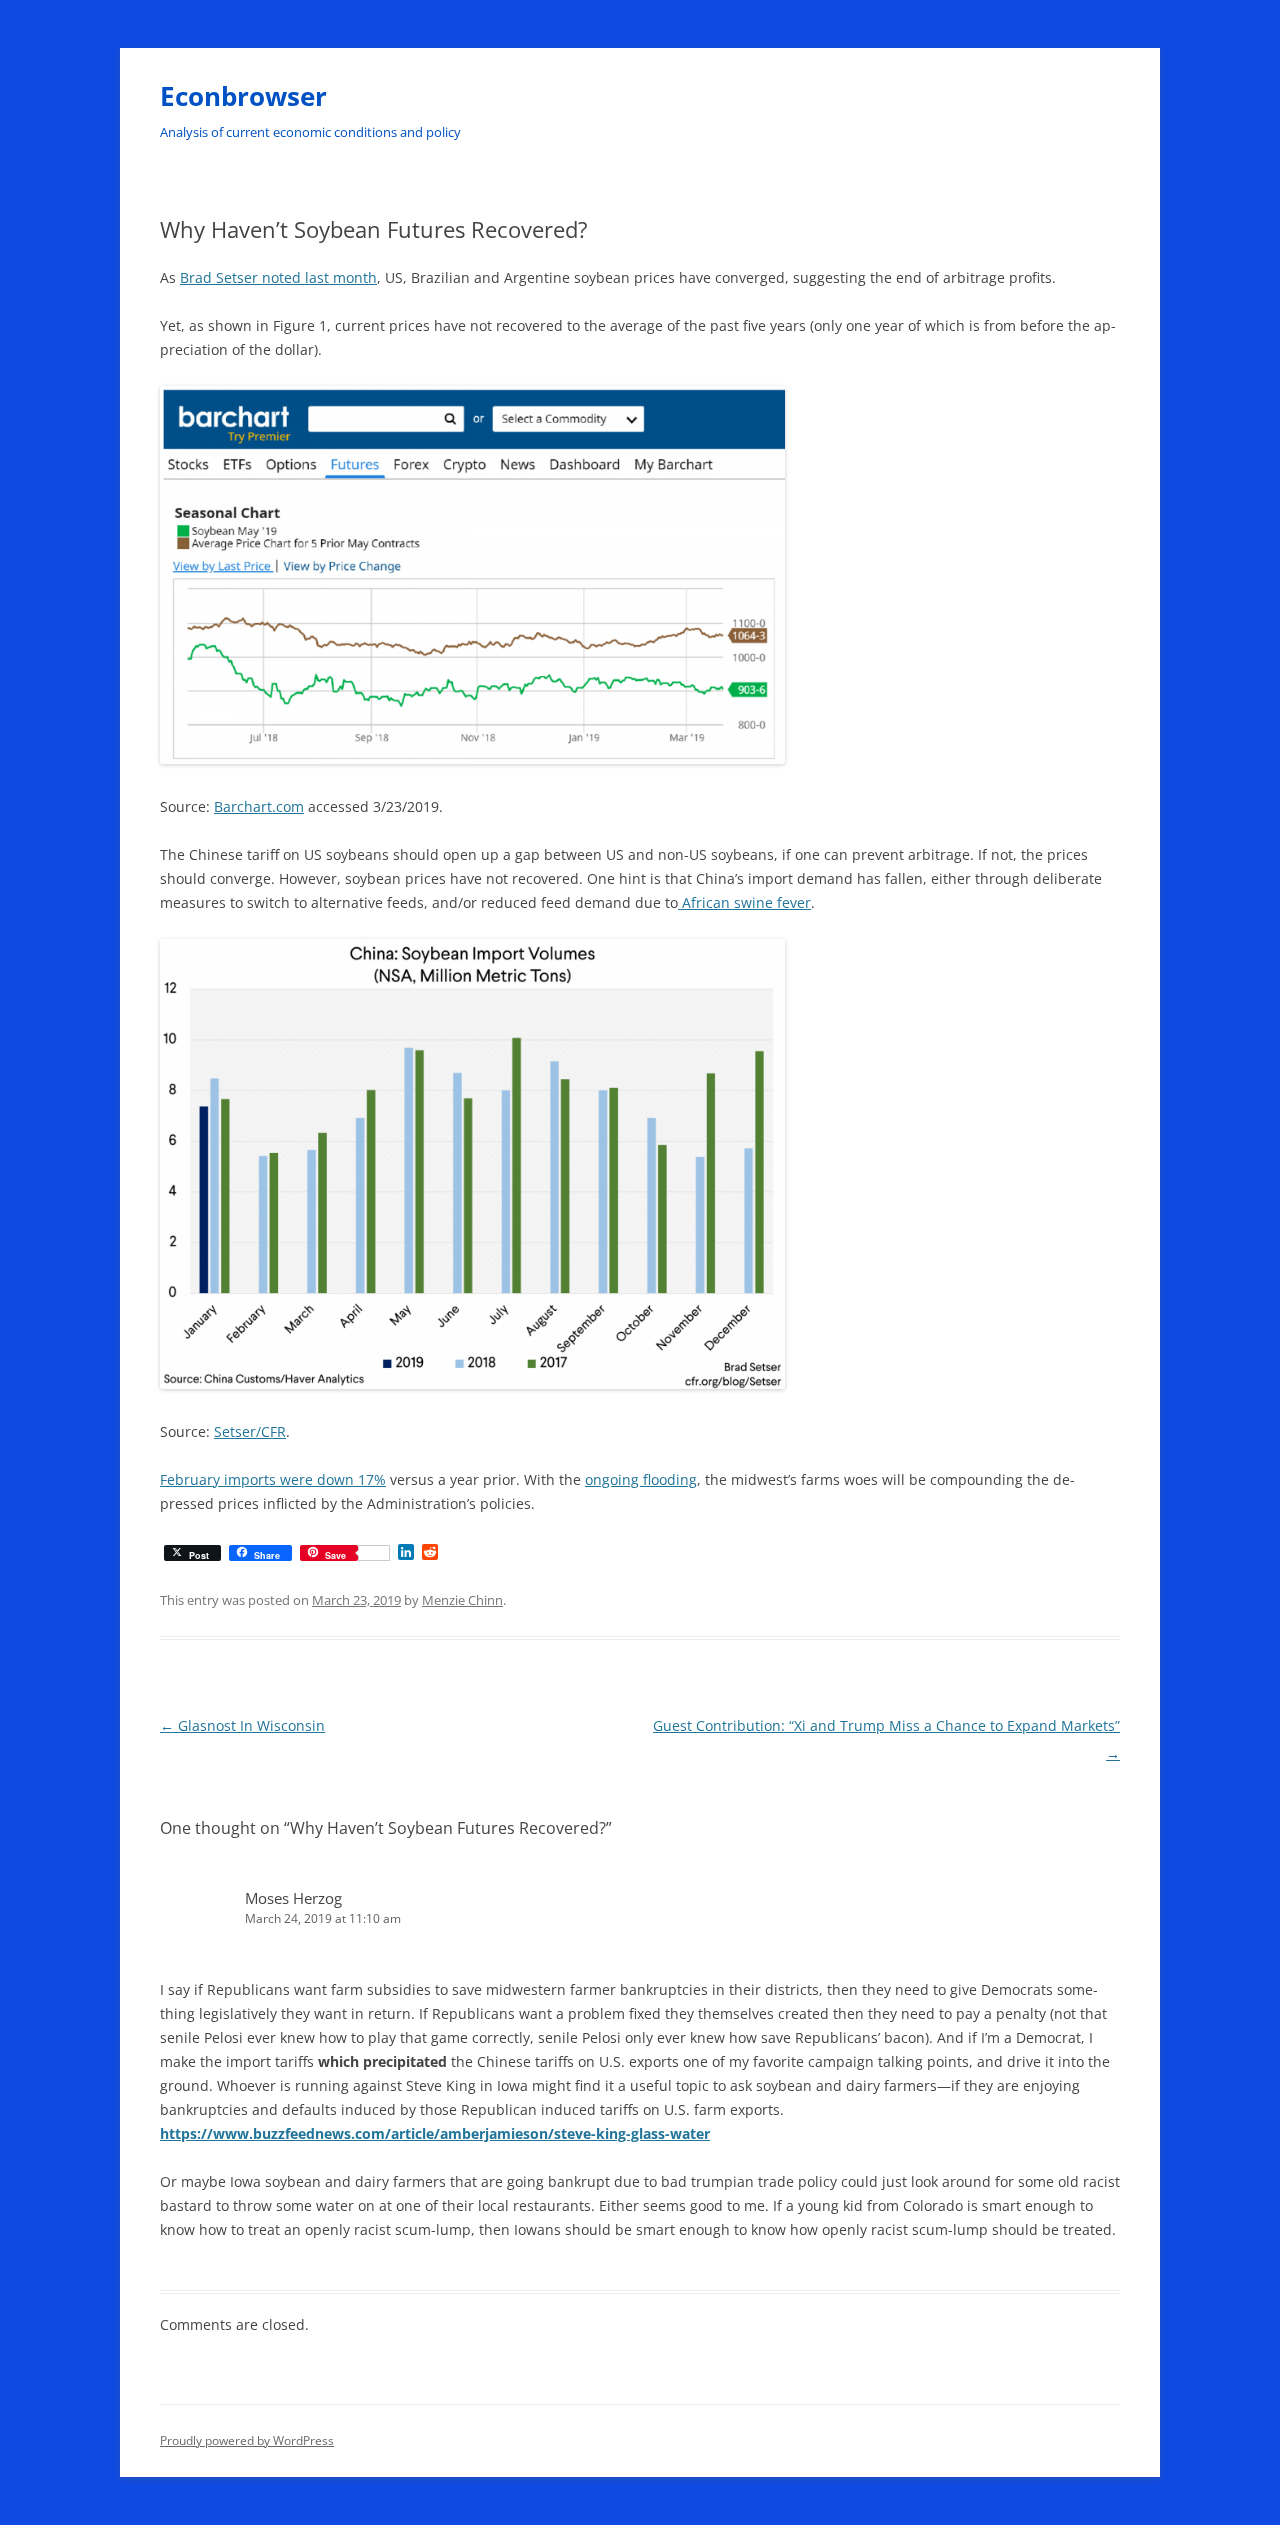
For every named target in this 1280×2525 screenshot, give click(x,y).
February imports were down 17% (273, 1479)
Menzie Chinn (462, 1600)
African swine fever (744, 902)
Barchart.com (259, 806)
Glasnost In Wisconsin (242, 1725)
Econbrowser (243, 96)
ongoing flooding (641, 1479)
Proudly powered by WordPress (247, 2440)
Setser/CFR (250, 1431)
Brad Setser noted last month (278, 277)
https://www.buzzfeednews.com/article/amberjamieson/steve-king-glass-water (435, 2133)
